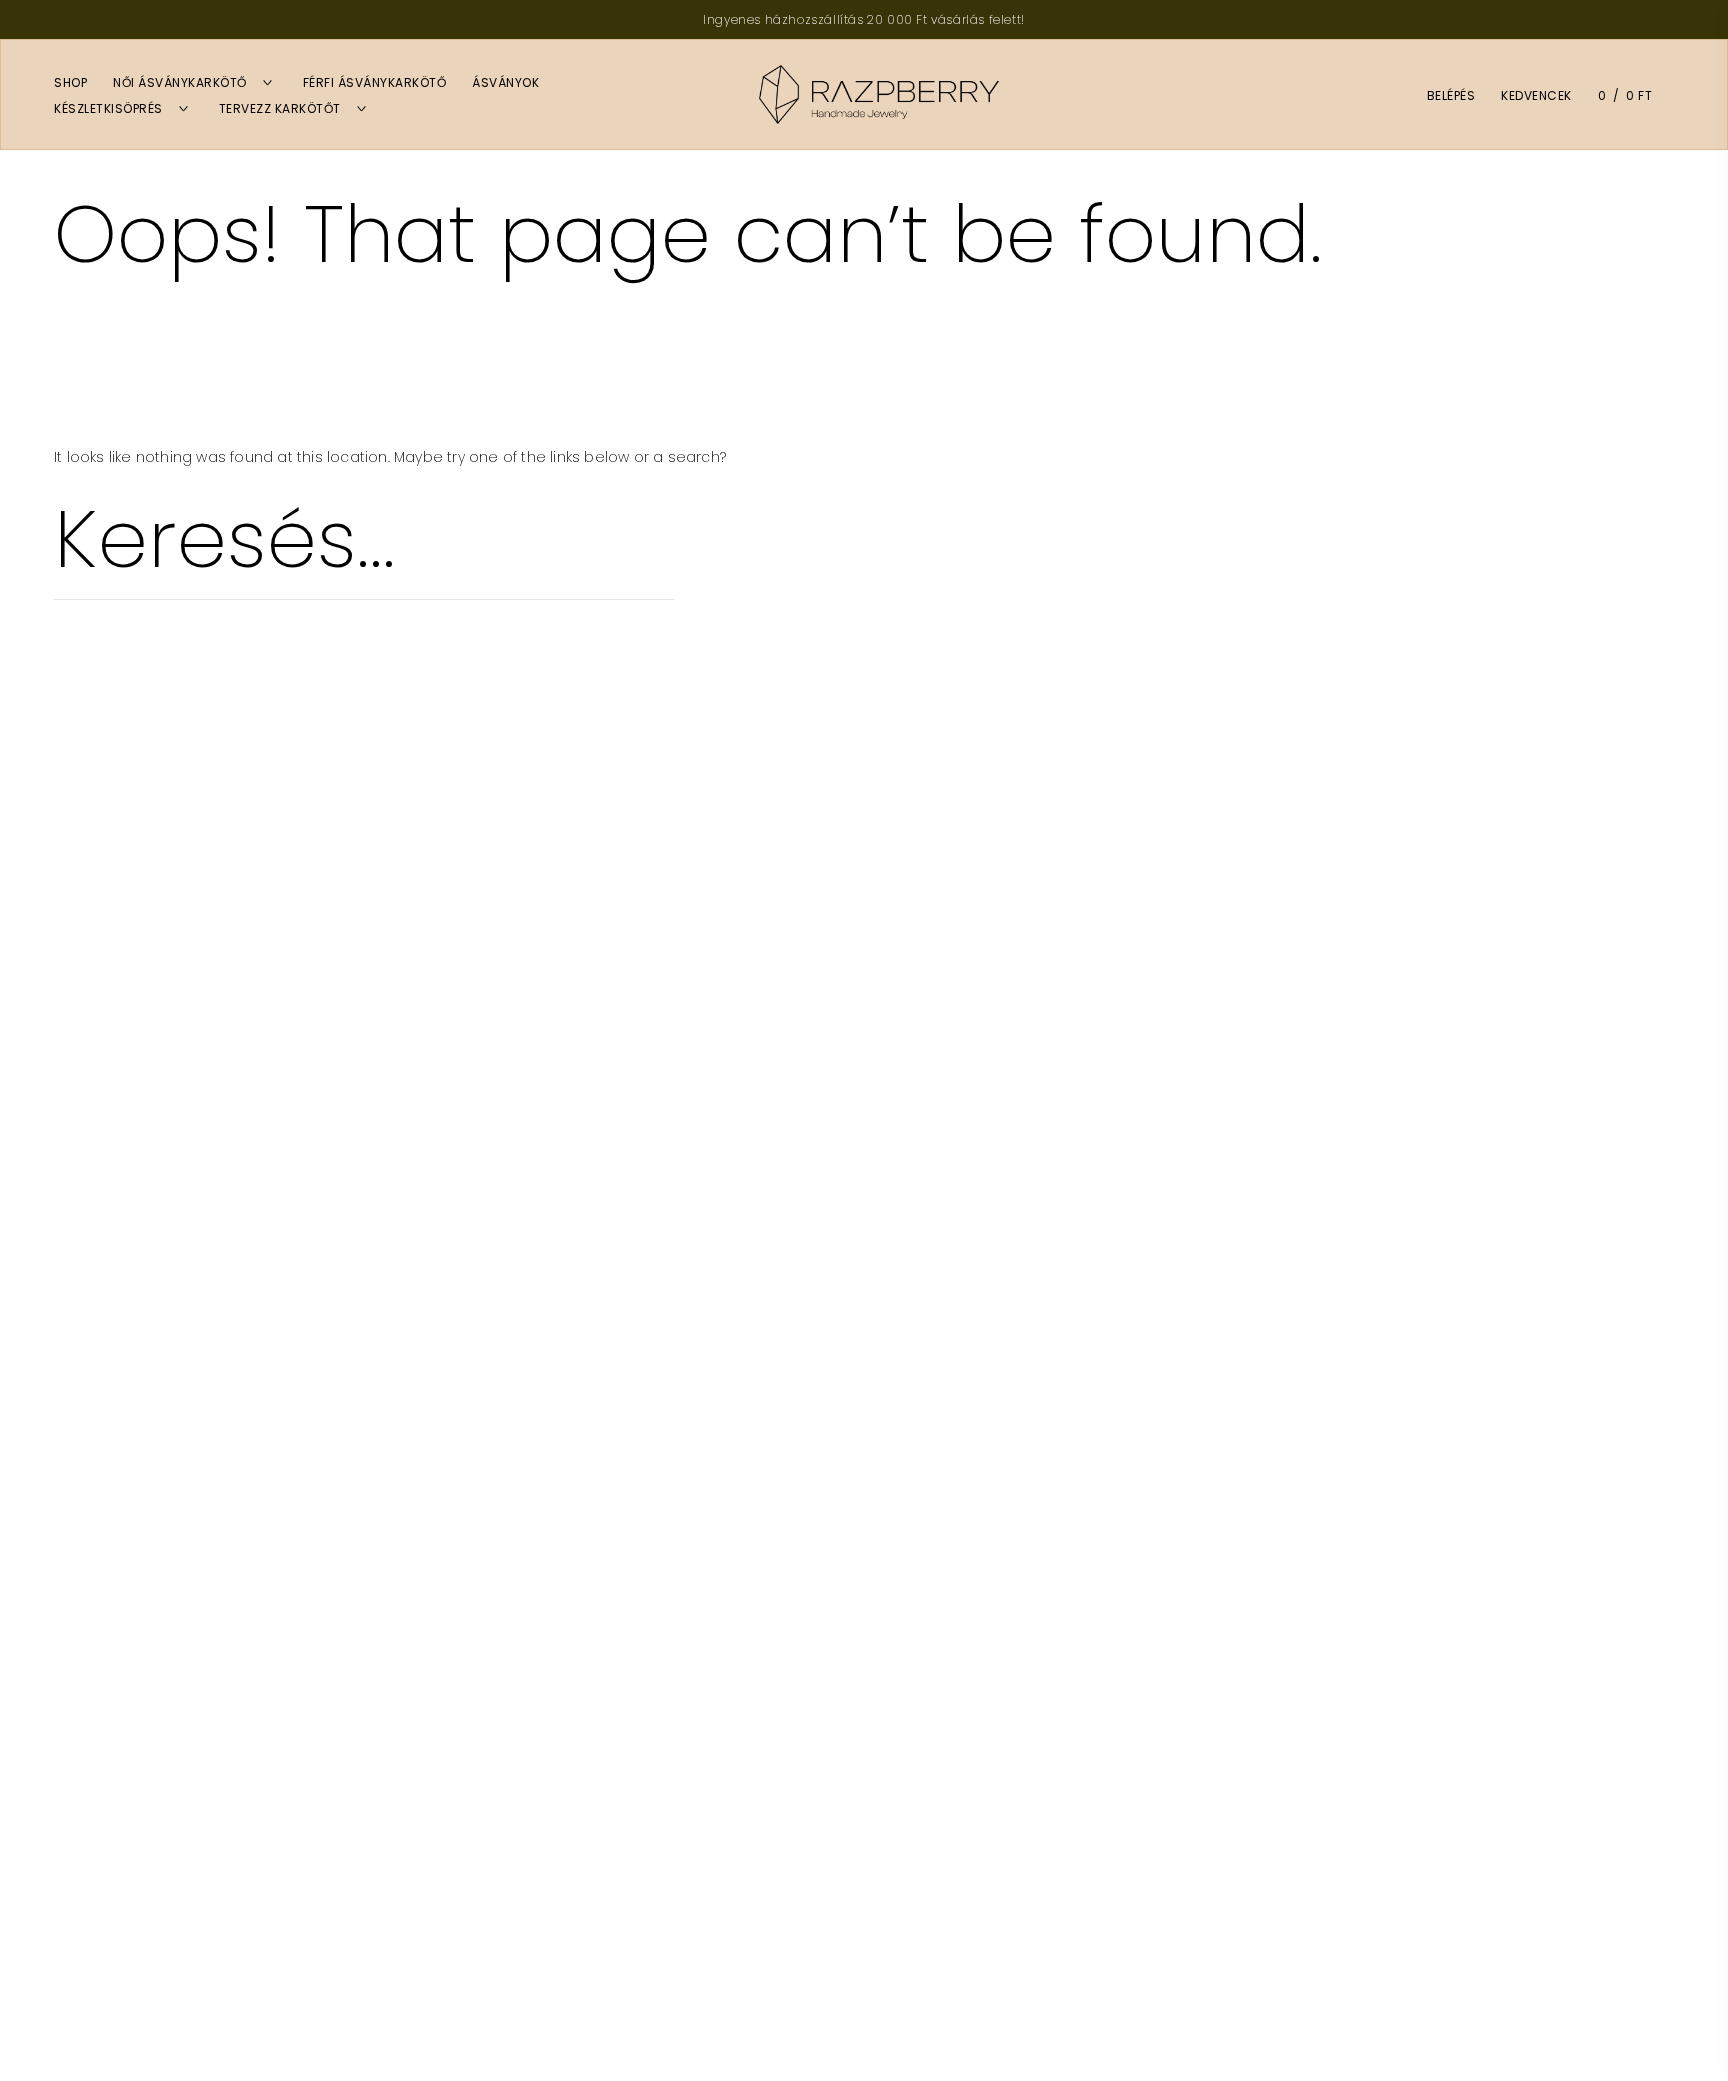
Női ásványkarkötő (180, 82)
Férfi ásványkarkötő (375, 82)
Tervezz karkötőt (280, 108)
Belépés (1451, 95)
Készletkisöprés (108, 108)
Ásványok (505, 82)
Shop (70, 82)
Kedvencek (1536, 95)
